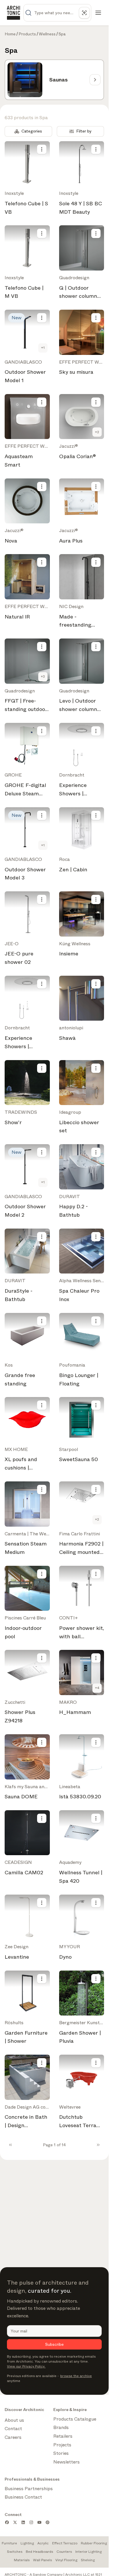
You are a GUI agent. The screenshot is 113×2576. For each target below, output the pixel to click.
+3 (43, 676)
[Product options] (42, 149)
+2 (97, 432)
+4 (97, 1688)
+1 (43, 348)
